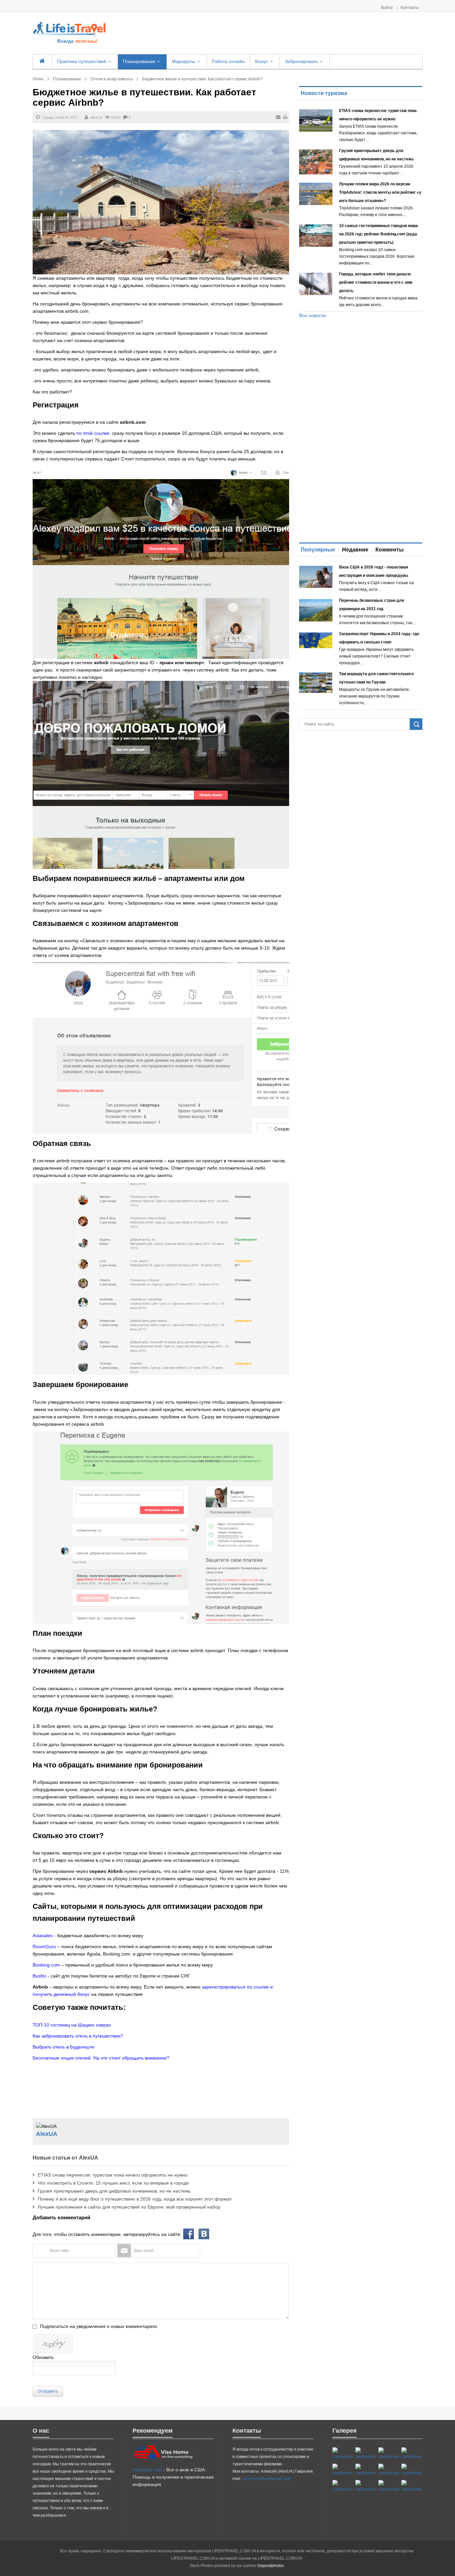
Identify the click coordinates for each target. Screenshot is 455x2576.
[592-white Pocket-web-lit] (412, 2454)
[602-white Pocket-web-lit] (389, 2486)
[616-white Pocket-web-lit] (412, 2486)
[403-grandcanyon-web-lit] (343, 2454)
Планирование (67, 79)
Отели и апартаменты (112, 79)
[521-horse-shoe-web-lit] (366, 2454)
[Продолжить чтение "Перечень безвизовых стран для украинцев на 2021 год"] (316, 610)
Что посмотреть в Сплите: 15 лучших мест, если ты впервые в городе (113, 2183)
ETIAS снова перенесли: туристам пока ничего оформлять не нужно (113, 2175)
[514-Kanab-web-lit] (343, 2486)
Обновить (43, 2357)
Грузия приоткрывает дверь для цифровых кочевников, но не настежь (114, 2191)
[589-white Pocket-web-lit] (366, 2486)
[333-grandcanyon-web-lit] (412, 2470)
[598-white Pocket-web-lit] (343, 2470)
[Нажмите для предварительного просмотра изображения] (161, 202)
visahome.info (147, 2470)
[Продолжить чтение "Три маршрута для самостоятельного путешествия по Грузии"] (316, 683)
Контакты (410, 8)
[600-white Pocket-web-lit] (366, 2470)
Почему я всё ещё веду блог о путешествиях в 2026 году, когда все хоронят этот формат (135, 2199)
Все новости (312, 315)
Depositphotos (271, 2566)
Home (38, 79)
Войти (387, 8)
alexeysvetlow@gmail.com (266, 2479)
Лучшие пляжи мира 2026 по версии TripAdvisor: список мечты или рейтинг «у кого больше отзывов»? (380, 192)
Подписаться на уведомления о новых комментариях (99, 2326)
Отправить (48, 2391)
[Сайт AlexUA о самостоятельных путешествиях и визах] (70, 28)
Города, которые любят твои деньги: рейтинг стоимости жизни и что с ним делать (376, 282)
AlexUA (97, 117)
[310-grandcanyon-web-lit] (389, 2470)
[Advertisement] (268, 34)
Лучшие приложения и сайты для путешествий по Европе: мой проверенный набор (129, 2207)
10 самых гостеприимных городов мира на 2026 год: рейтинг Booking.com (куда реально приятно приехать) (379, 234)
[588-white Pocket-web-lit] (389, 2454)
